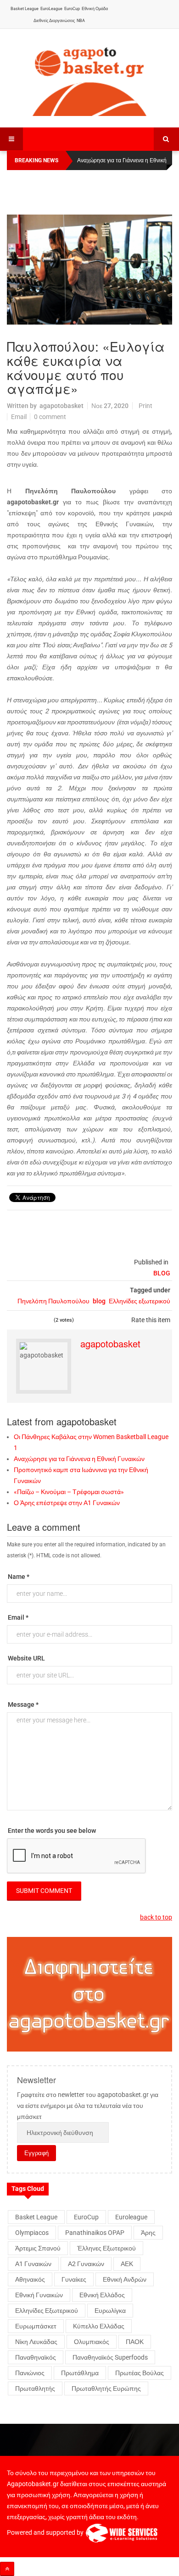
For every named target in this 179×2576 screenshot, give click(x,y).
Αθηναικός (30, 2279)
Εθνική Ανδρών (125, 2279)
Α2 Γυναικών (86, 2264)
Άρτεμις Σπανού (38, 2248)
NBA (81, 21)
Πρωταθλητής (35, 2388)
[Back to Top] (7, 2569)
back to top (156, 1917)
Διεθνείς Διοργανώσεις (54, 21)
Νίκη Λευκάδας (36, 2342)
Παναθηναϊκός (36, 2357)
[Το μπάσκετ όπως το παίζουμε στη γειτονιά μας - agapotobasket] (89, 79)
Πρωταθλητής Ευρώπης (106, 2388)
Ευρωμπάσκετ (36, 2326)
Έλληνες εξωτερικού (106, 2248)
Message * (23, 1704)
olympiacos (32, 2233)
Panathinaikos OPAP (95, 2233)
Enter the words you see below (52, 1831)
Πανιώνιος (30, 2373)
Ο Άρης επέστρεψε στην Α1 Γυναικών (67, 1503)
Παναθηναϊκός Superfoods (110, 2357)
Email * (18, 1617)
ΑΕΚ (127, 2264)
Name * (19, 1577)
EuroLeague (51, 9)
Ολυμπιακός (92, 2342)
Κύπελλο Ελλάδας (99, 2326)
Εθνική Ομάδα (95, 9)
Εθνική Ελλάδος (102, 2295)
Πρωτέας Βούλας (140, 2373)
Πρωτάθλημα (80, 2373)
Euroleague (131, 2217)
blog (99, 1301)
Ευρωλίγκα (110, 2311)
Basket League (25, 9)
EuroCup (72, 9)
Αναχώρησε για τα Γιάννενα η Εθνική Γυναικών (79, 1459)
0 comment (50, 417)
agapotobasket (62, 406)
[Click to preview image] (89, 270)
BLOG (162, 1273)
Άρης (148, 2233)
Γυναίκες (74, 2279)
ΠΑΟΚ (135, 2342)
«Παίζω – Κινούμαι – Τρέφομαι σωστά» (69, 1492)
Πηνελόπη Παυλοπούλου (53, 1301)
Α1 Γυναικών (33, 2264)
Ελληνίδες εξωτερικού (140, 1301)
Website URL (26, 1658)
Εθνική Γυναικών (39, 2295)
